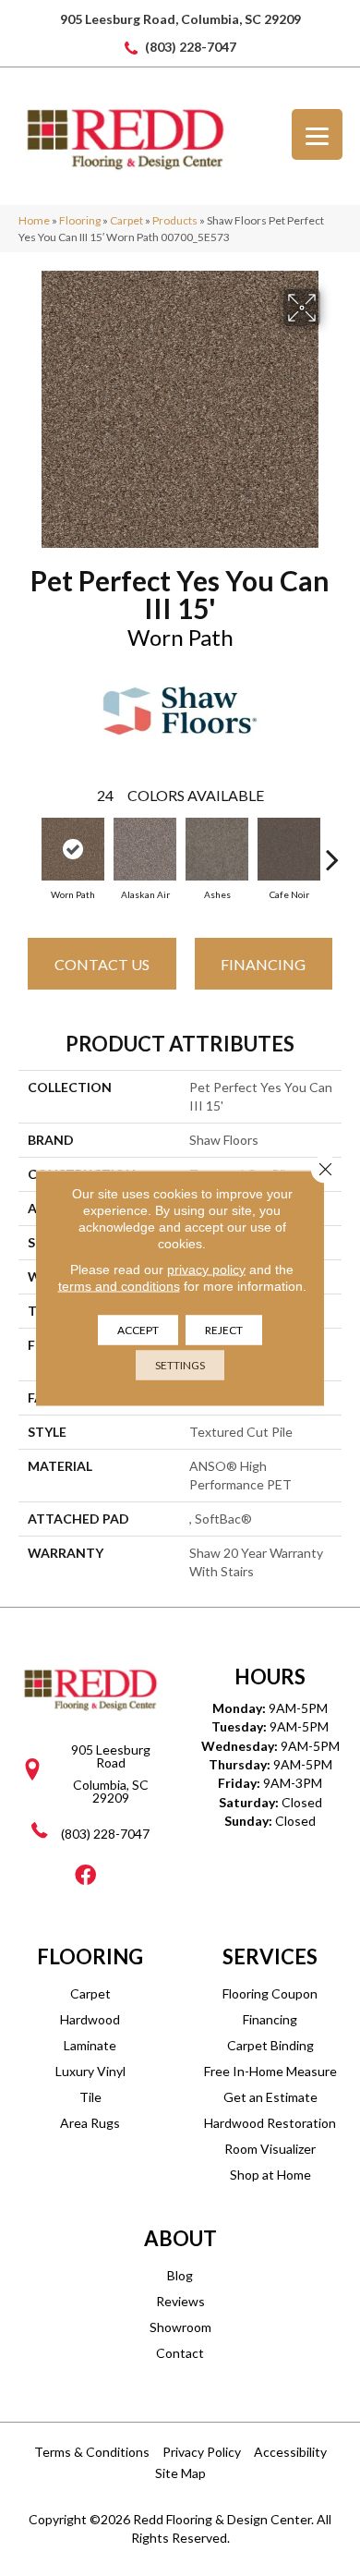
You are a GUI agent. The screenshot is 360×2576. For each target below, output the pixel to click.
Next (332, 850)
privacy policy (206, 1270)
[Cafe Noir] (289, 849)
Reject (224, 1330)
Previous (28, 850)
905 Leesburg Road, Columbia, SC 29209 (180, 19)
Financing (263, 964)
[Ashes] (217, 849)
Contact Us (102, 964)
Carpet (126, 220)
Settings (180, 1365)
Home (34, 220)
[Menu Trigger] (317, 134)
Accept (138, 1330)
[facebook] (85, 1876)
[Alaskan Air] (145, 849)
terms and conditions (119, 1286)
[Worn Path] (73, 849)
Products (175, 220)
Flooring (80, 220)
